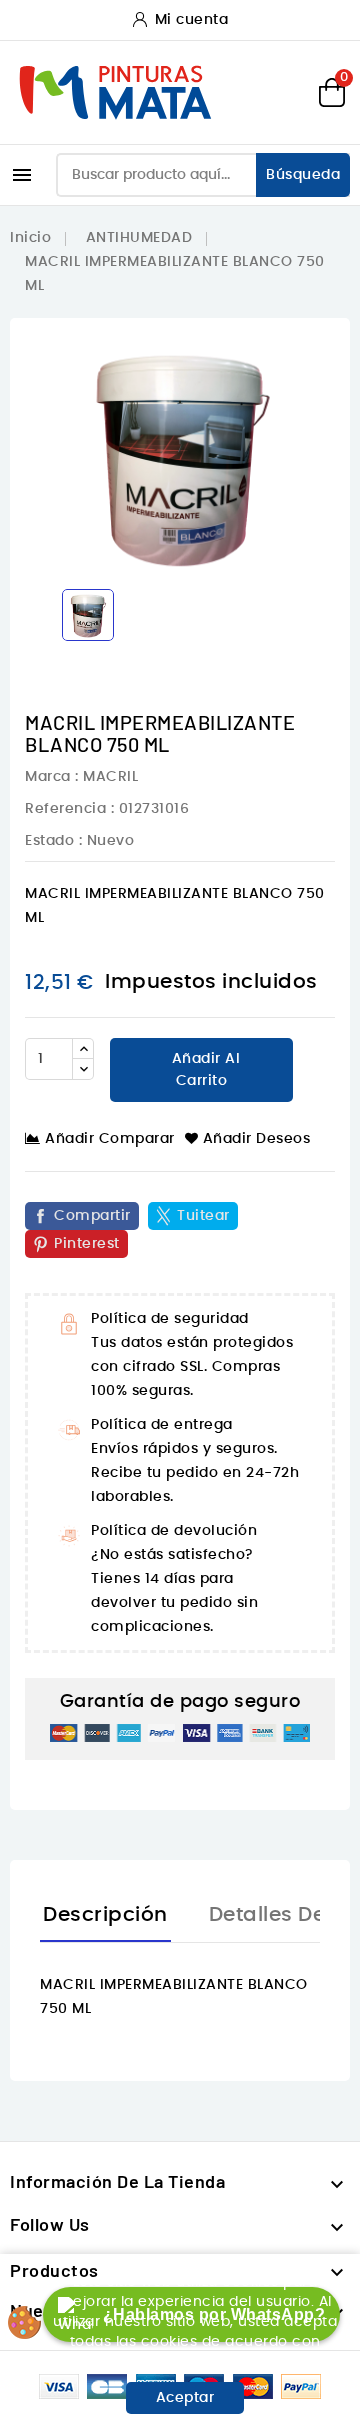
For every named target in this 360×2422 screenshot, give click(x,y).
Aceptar (185, 2398)
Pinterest (87, 1244)
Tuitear (203, 1216)
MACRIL (110, 777)
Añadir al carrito (203, 1070)
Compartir (92, 1216)
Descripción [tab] (105, 1915)
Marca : (52, 777)
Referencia (65, 809)
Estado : (53, 841)
